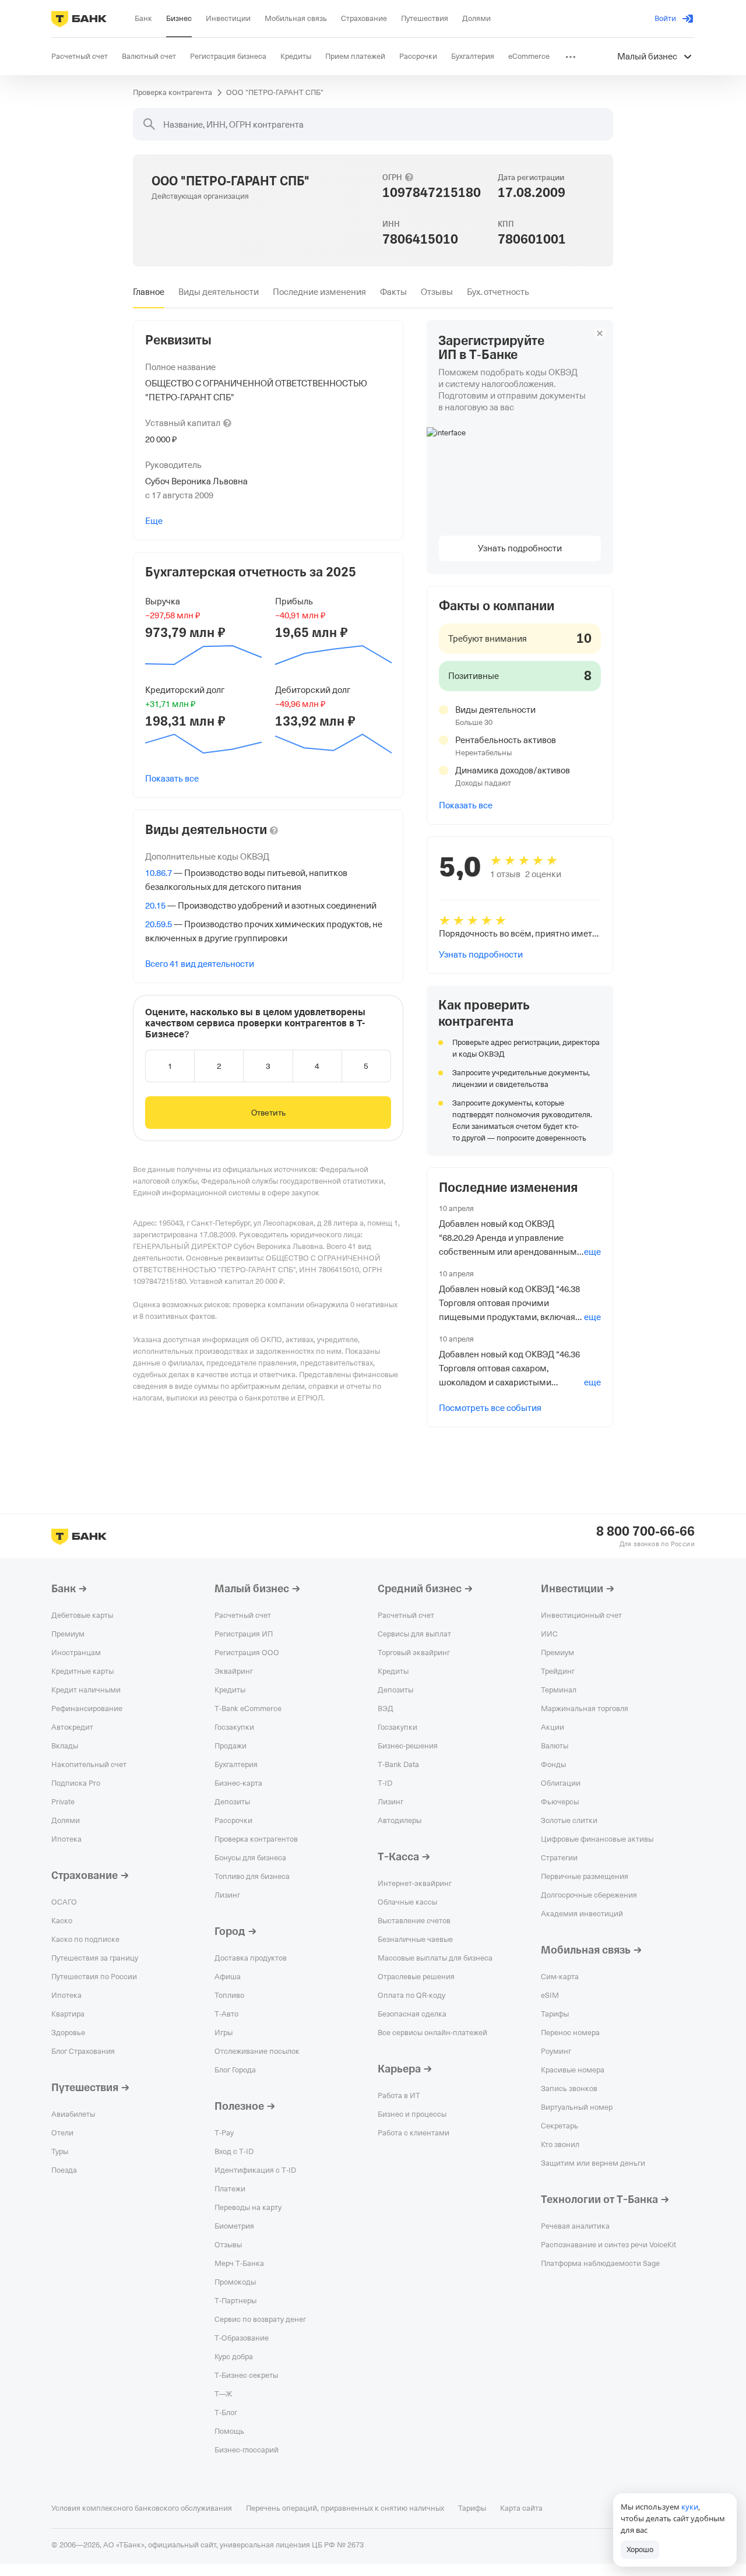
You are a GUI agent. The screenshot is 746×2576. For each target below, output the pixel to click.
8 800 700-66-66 (645, 1532)
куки (690, 2507)
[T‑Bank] (79, 19)
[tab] (149, 292)
